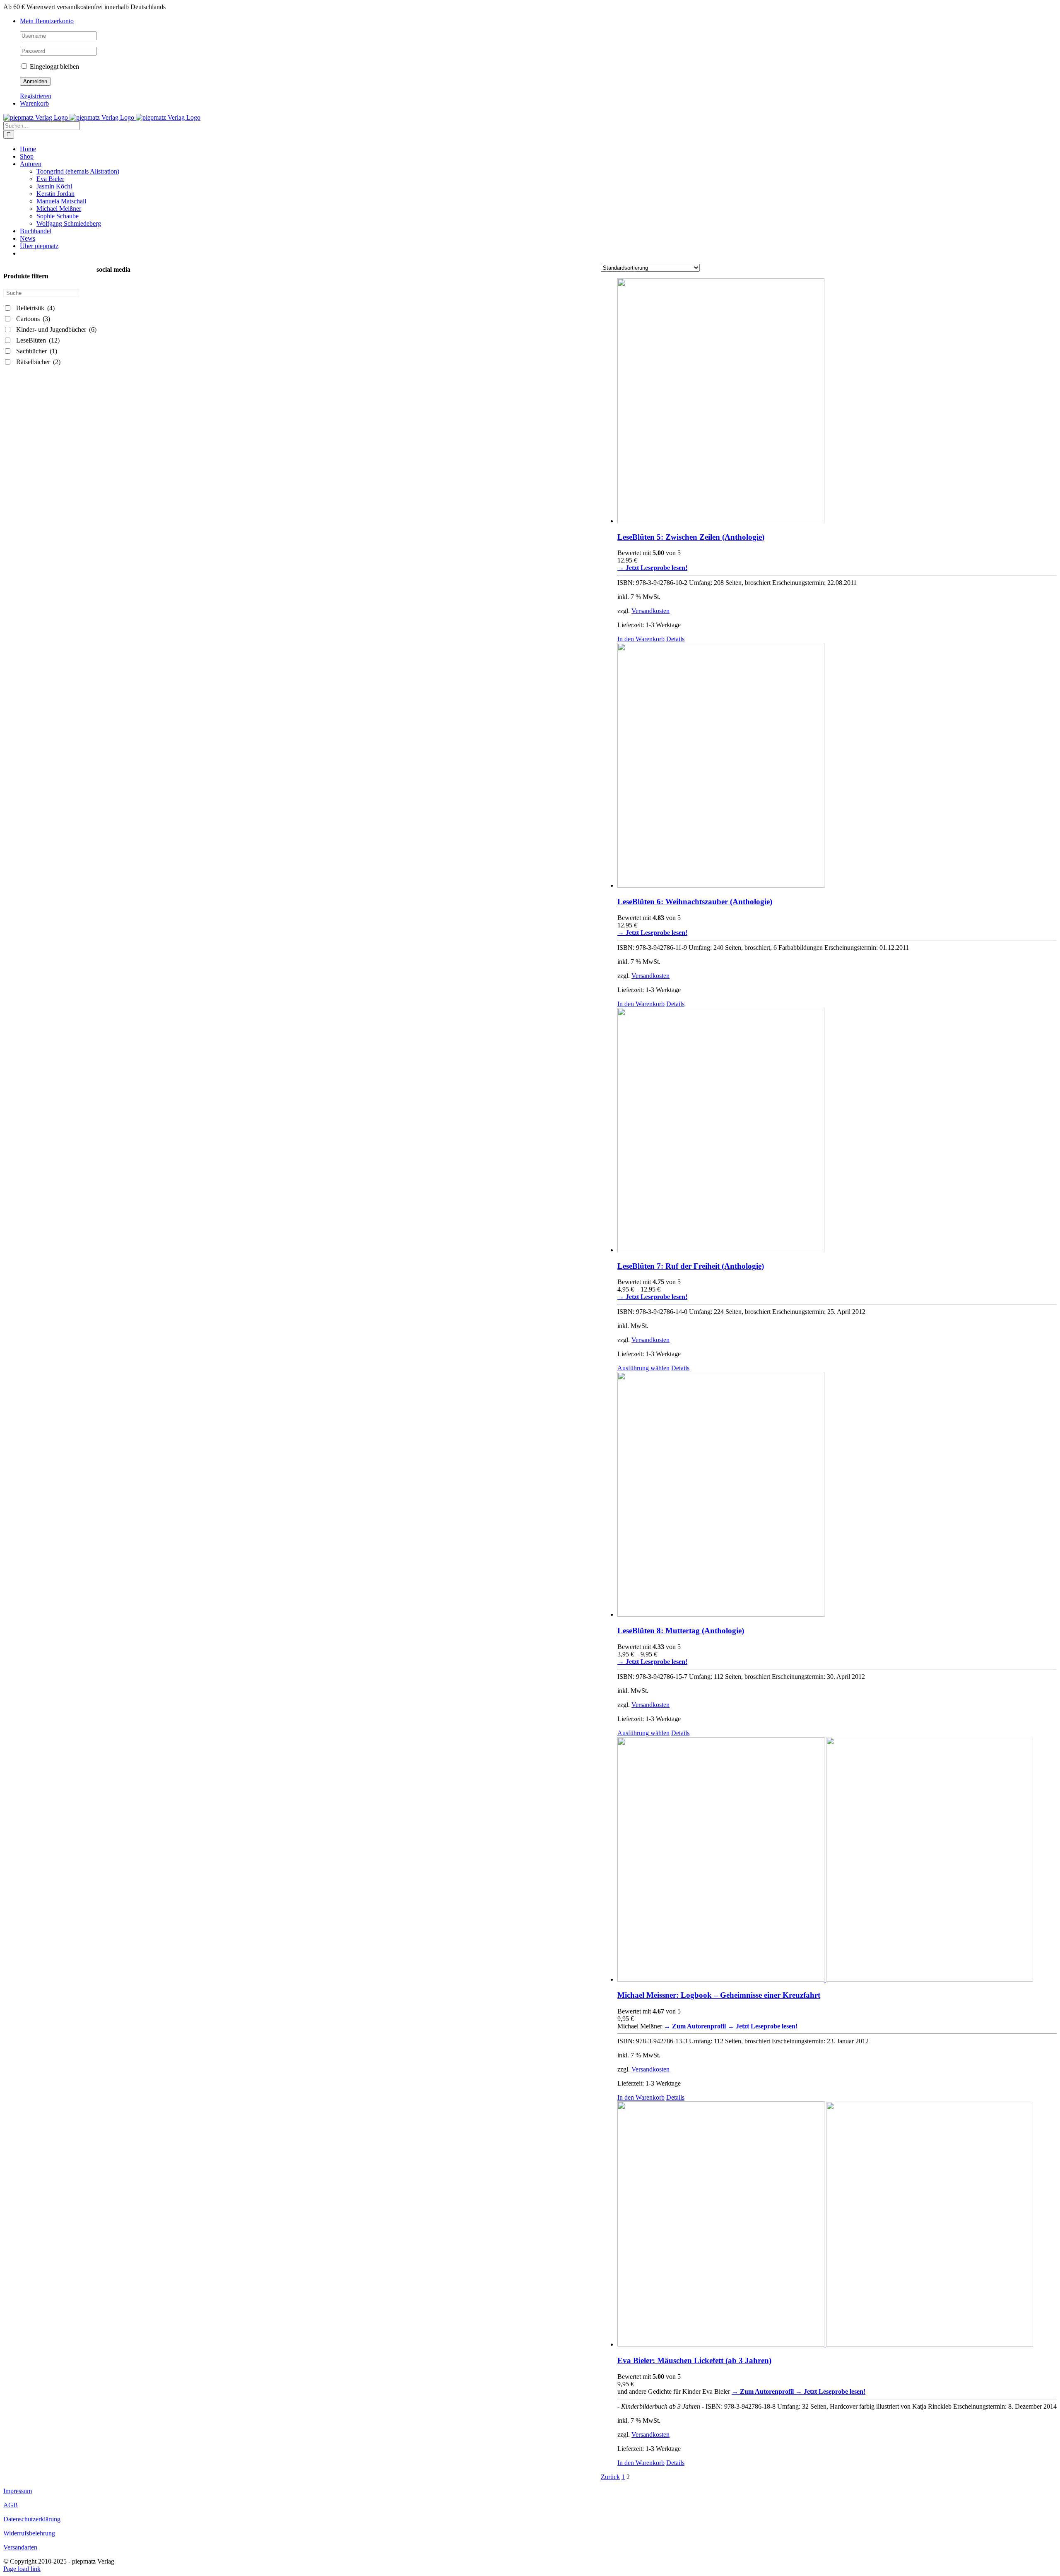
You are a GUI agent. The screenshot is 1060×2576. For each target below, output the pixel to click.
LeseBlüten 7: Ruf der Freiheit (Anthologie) (691, 1266)
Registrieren (36, 96)
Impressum (18, 2491)
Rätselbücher (38, 362)
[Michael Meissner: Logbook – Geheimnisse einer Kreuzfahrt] (837, 1860)
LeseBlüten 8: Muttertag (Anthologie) (681, 1631)
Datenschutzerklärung (32, 2519)
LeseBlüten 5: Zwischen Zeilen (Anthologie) (691, 537)
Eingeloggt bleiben (54, 66)
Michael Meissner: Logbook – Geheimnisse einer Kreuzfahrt (719, 1995)
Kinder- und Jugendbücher (56, 330)
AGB (11, 2505)
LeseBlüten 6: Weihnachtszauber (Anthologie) (695, 902)
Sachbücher (37, 351)
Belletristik (35, 308)
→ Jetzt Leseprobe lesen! (762, 2026)
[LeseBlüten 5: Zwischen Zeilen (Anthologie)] (837, 402)
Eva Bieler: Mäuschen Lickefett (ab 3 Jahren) (694, 2360)
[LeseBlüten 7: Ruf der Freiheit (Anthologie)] (837, 1131)
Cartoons (33, 319)
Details (675, 639)
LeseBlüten (38, 340)
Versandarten (20, 2547)
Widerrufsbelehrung (29, 2533)
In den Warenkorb (641, 639)
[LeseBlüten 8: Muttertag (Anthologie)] (837, 1495)
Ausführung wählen (643, 1368)
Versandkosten (650, 611)
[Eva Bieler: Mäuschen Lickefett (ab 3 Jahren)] (837, 2225)
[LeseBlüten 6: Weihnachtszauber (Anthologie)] (837, 766)
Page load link (22, 2569)
